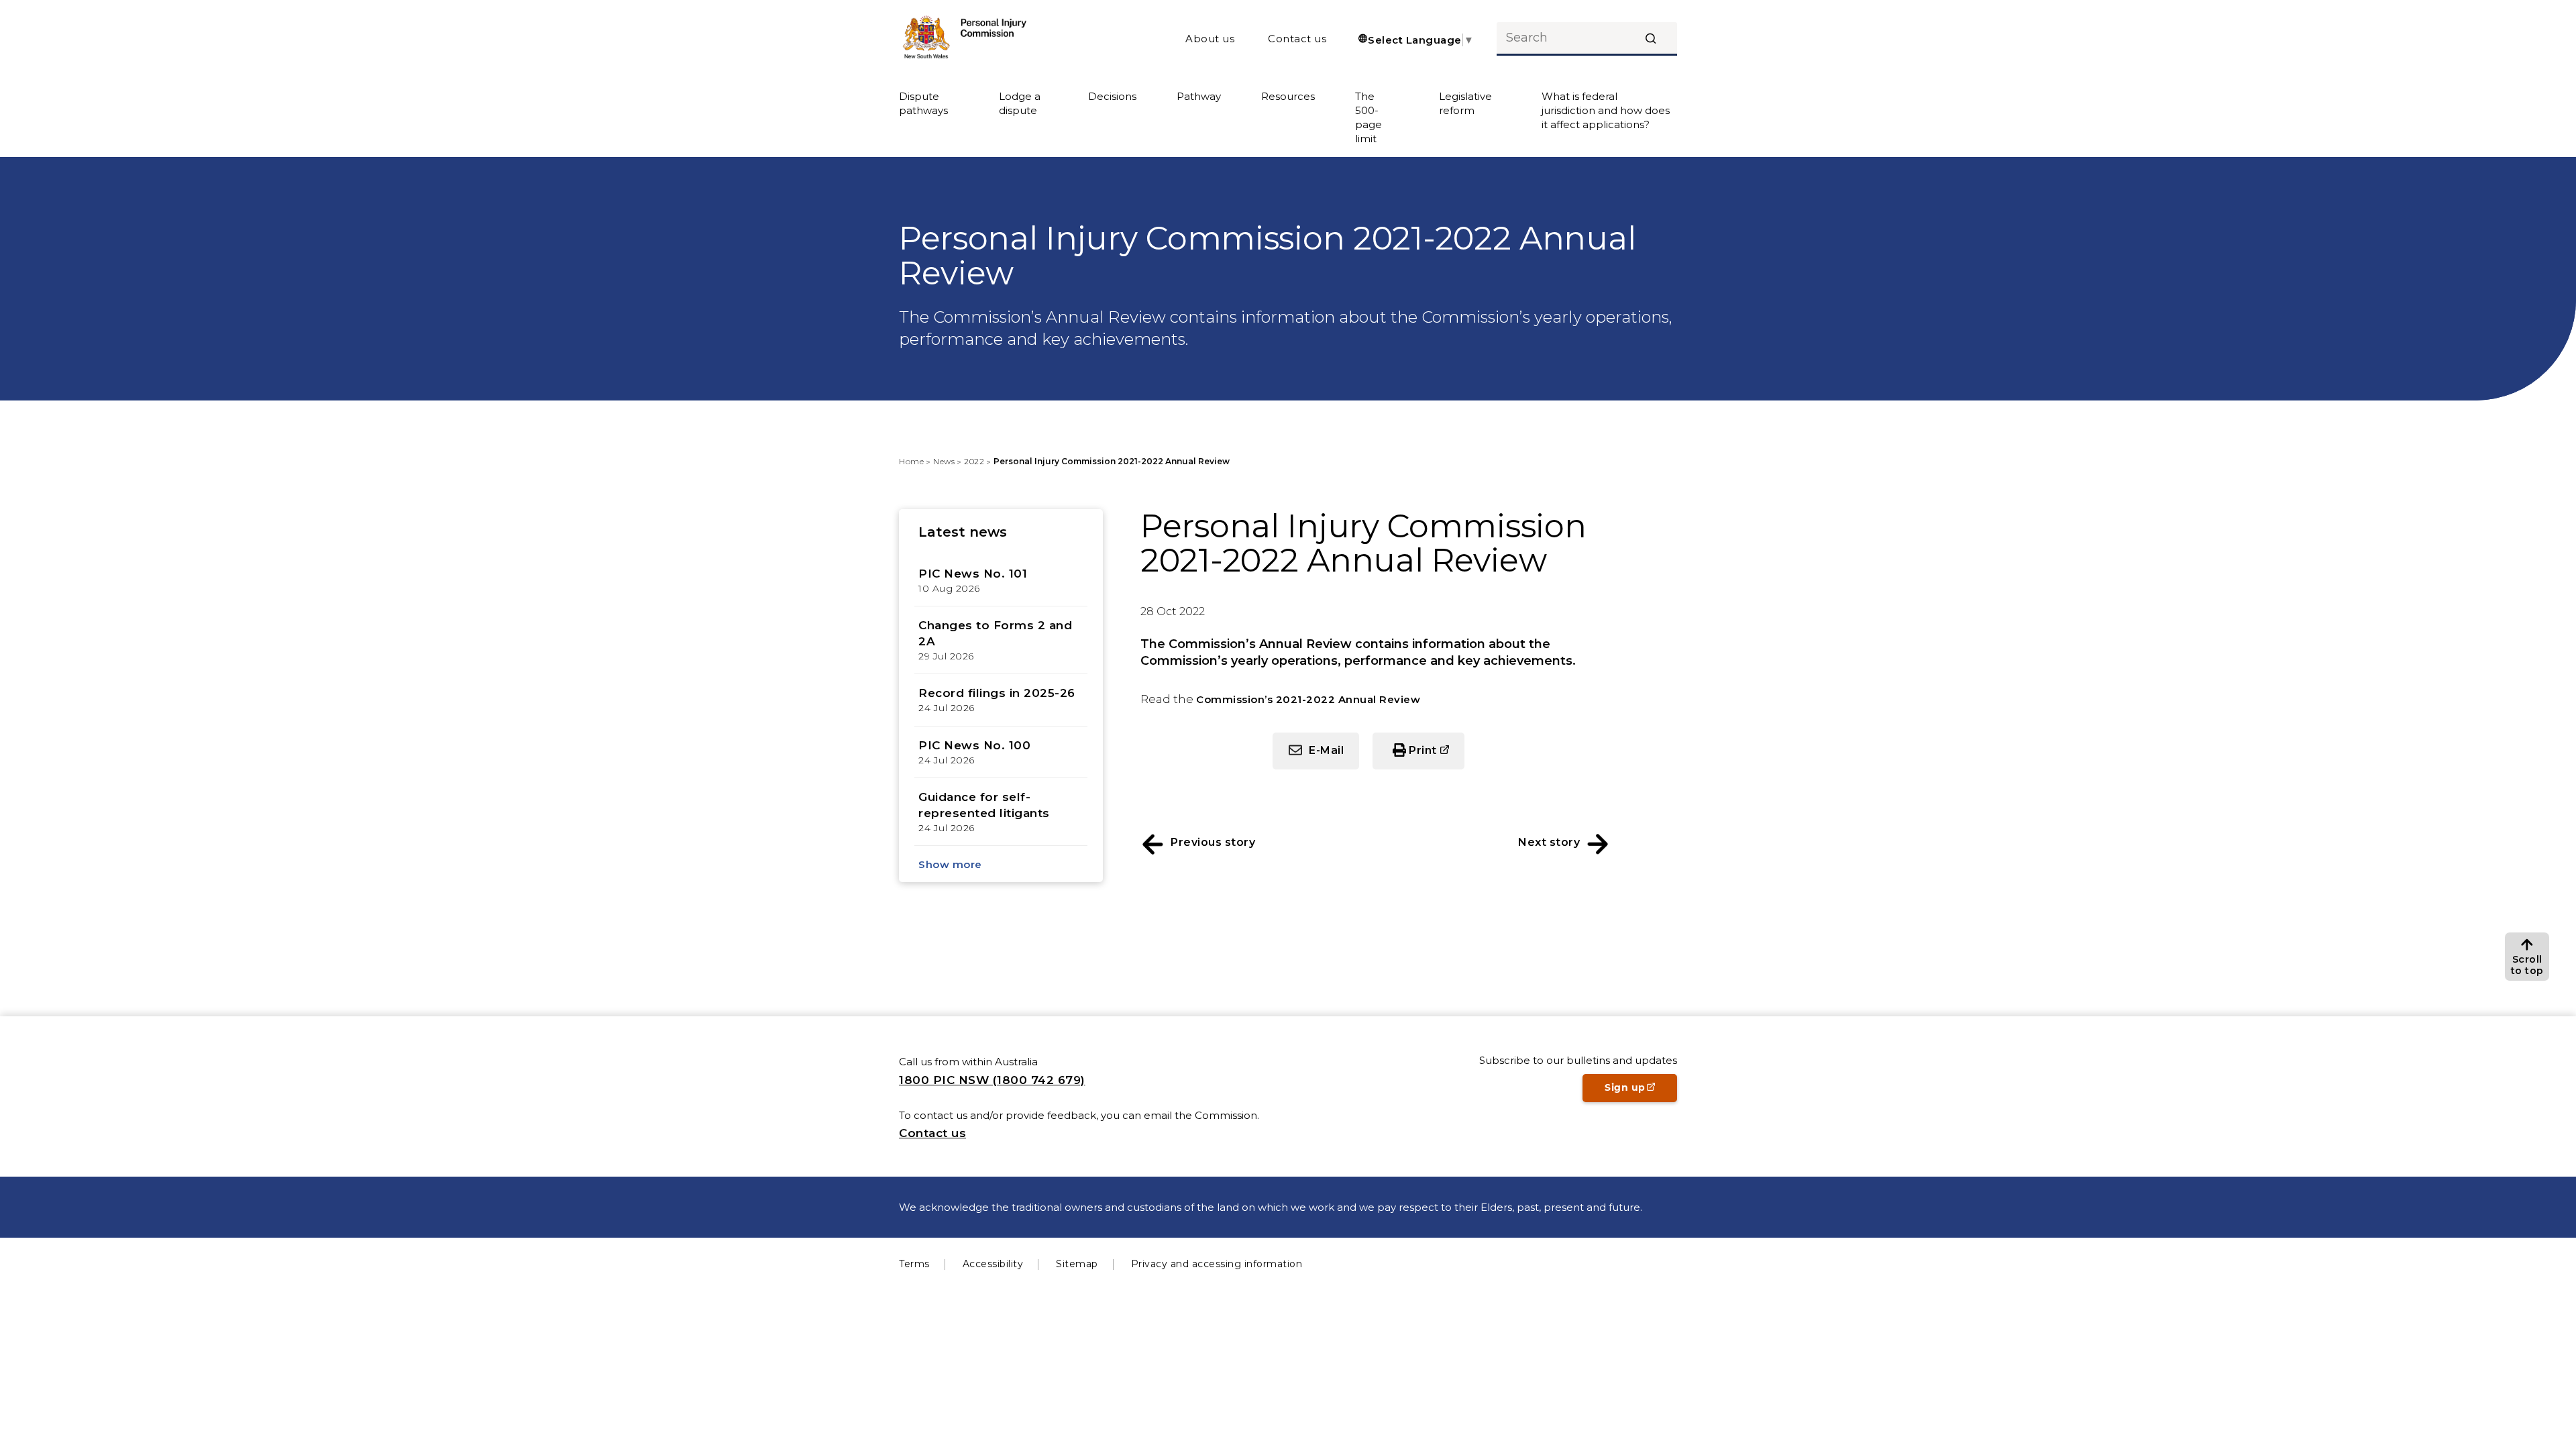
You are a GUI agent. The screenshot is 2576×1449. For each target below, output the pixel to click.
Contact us (1297, 39)
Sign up (1641, 1091)
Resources (1288, 96)
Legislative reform (1465, 103)
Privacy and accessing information (1217, 1264)
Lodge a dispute (1020, 103)
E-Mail (1326, 750)
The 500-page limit (1368, 117)
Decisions (1112, 96)
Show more (950, 864)
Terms (914, 1264)
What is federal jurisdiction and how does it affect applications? (1606, 110)
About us (1210, 39)
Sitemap (1077, 1264)
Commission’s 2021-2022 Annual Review (1308, 699)
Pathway (1199, 96)
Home (911, 461)
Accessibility (993, 1264)
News (944, 461)
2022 (974, 461)
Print (1437, 756)
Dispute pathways (923, 103)
